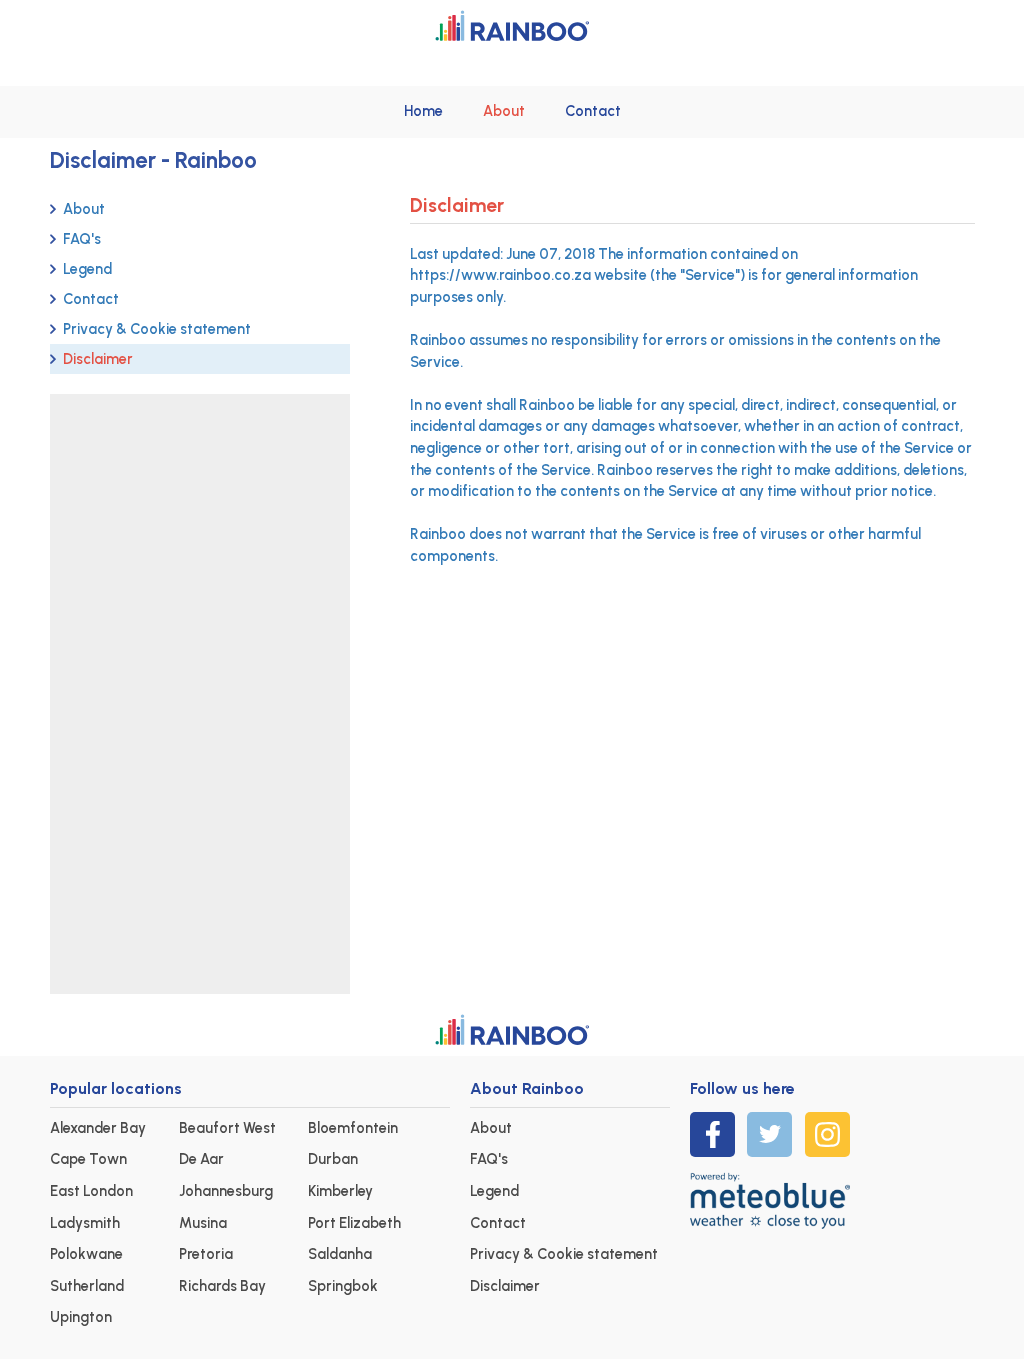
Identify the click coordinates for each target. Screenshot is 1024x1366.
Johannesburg (226, 1191)
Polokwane (86, 1254)
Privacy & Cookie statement (157, 329)
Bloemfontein (353, 1128)
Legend (87, 269)
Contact (593, 111)
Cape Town (88, 1159)
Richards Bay (222, 1286)
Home (423, 111)
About (504, 111)
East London (91, 1191)
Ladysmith (85, 1223)
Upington (81, 1317)
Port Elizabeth (354, 1223)
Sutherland (87, 1286)
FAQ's (82, 239)
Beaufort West (227, 1128)
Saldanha (340, 1254)
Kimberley (340, 1191)
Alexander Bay (98, 1128)
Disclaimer (98, 359)
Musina (203, 1223)
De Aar (201, 1159)
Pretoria (206, 1254)
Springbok (343, 1286)
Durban (333, 1159)
